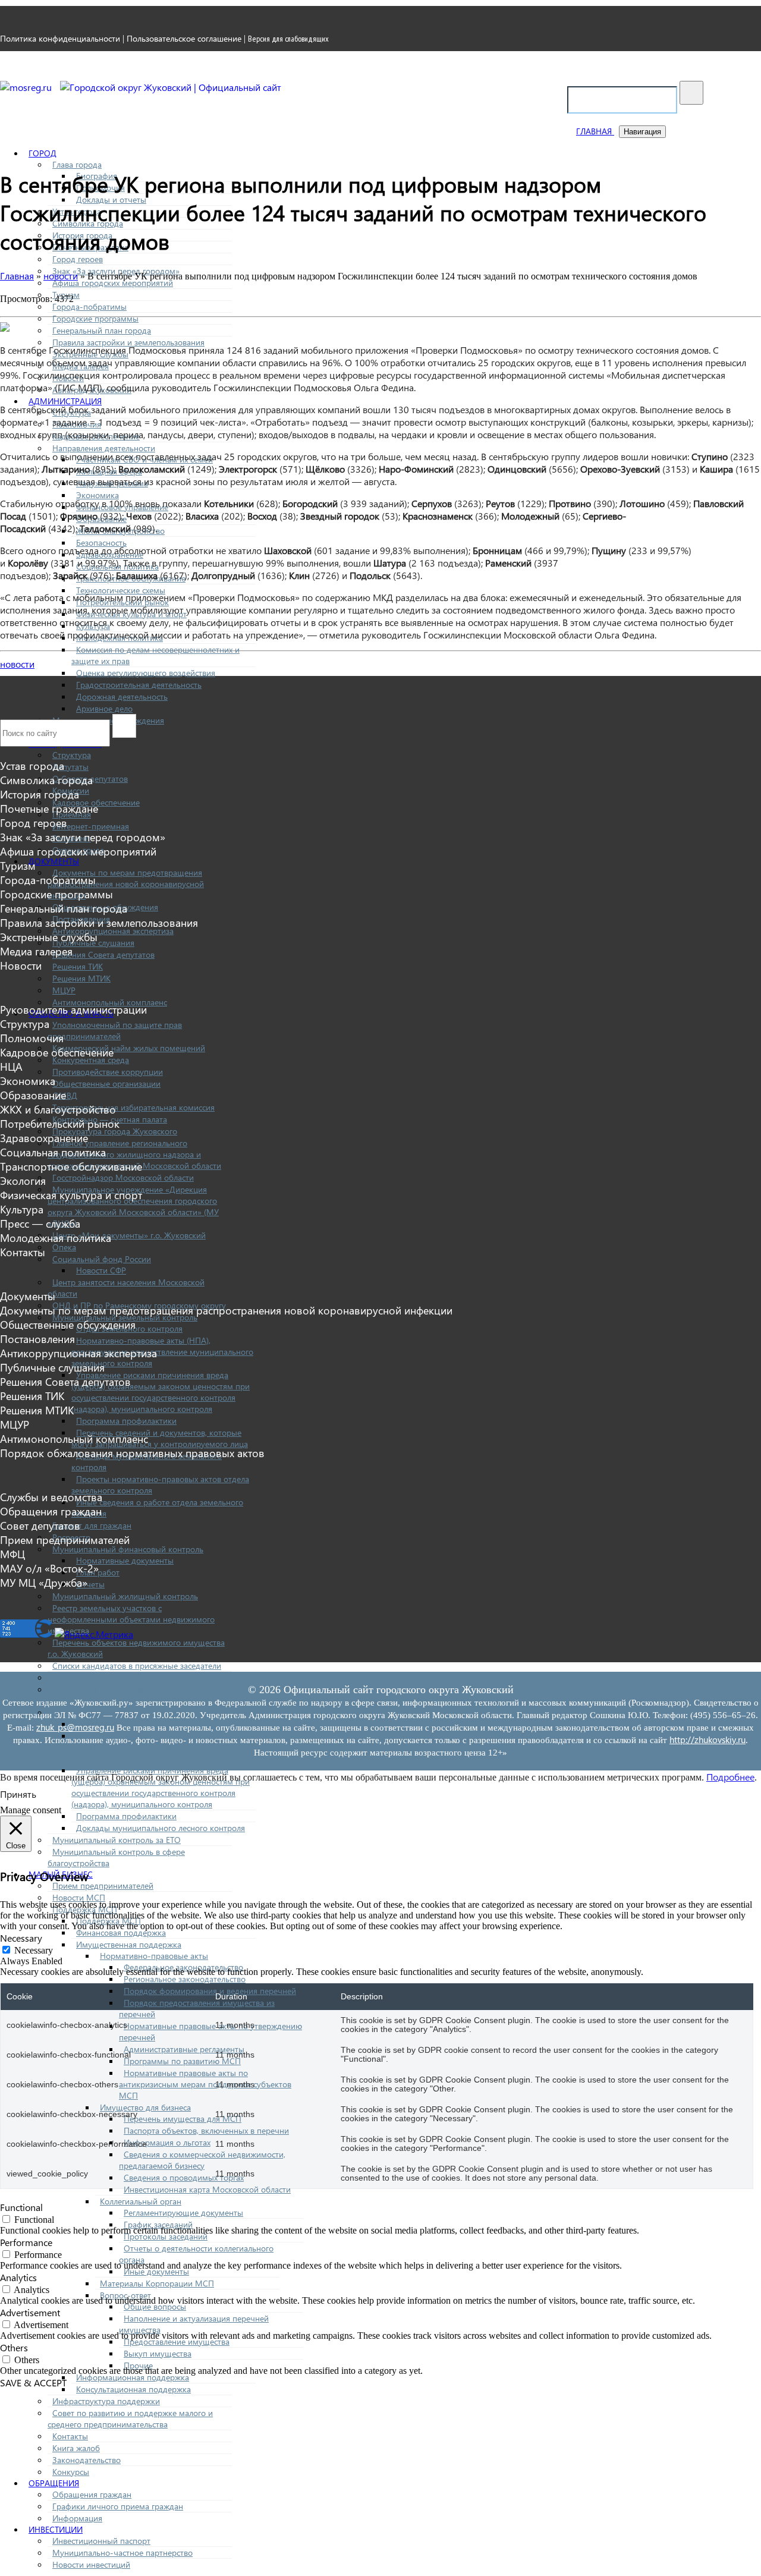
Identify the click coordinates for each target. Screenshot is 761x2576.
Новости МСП (79, 1897)
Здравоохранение (44, 1138)
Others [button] (14, 2347)
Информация (77, 2518)
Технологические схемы (121, 590)
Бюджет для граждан (92, 1525)
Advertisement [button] (30, 2312)
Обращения (54, 2483)
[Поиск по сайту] (691, 93)
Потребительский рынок (60, 1124)
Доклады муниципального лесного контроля (161, 1828)
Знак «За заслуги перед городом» (83, 837)
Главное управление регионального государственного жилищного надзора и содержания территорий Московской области (134, 1154)
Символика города (46, 780)
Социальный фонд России (102, 1259)
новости (17, 664)
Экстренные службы (49, 937)
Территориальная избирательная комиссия (133, 1107)
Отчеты (90, 1584)
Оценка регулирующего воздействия (146, 673)
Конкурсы (71, 2472)
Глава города (77, 164)
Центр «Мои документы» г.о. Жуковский (129, 1235)
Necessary (34, 1950)
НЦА (11, 1067)
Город (43, 153)
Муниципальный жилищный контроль (125, 1596)
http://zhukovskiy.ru (707, 1740)
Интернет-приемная (91, 826)
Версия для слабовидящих (288, 39)
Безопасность (101, 542)
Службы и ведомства (51, 1497)
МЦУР (64, 990)
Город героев (78, 259)
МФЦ (12, 1554)
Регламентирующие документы (183, 2212)
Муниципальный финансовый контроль (128, 1549)
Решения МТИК (81, 978)
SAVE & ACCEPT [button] (33, 2382)
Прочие (138, 2365)
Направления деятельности (104, 448)
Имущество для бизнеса (145, 2107)
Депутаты (70, 767)
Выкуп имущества (158, 2353)
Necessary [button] (21, 1938)
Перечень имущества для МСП (183, 2119)
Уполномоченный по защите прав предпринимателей (115, 1030)
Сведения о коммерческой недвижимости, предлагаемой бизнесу (202, 2160)
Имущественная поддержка (129, 1944)
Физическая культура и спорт (71, 1195)
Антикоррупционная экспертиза (113, 931)
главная (595, 131)
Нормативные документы (125, 1560)
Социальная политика (53, 1152)
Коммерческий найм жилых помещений (129, 1048)
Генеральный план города (102, 330)
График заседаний (158, 2224)
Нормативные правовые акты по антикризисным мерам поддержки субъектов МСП (205, 2084)
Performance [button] (26, 2242)
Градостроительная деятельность (139, 685)
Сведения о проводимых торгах (184, 2177)
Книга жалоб (76, 2448)
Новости (21, 965)
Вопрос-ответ (125, 2295)
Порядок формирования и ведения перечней (210, 1991)
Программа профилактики (126, 1421)
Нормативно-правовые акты (154, 1956)
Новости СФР (101, 1270)
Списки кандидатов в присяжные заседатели (137, 1666)
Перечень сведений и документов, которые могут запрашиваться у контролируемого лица (160, 1438)
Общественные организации (106, 1083)
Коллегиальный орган (141, 2201)
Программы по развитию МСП (182, 2061)
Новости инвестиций (91, 2564)
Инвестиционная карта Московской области (207, 2189)
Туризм (18, 866)
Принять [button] (18, 1794)
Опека (64, 1247)
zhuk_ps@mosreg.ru (75, 1727)
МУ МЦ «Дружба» (44, 1583)
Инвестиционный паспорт (101, 2541)
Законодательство (87, 2460)
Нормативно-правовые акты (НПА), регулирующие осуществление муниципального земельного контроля (162, 1352)
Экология (23, 1181)
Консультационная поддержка (133, 2389)
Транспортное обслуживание (71, 1166)
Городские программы (95, 318)
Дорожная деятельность (122, 696)
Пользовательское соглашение (184, 38)
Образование (33, 1095)
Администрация (65, 401)
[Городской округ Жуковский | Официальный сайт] (171, 87)
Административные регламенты (184, 2049)
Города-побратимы (89, 306)
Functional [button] (21, 2207)
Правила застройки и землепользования (128, 342)
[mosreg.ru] (27, 87)
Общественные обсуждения (68, 1325)
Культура (22, 1209)
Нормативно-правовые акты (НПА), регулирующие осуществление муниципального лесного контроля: (162, 1747)
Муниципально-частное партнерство (122, 2553)
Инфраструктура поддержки (106, 2401)
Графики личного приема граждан (118, 2506)
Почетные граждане (49, 809)
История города (40, 794)
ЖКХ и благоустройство (58, 1109)
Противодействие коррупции (108, 1072)
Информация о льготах (167, 2142)
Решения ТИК (78, 966)
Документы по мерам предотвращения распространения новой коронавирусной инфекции (126, 884)
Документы (54, 861)
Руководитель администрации (73, 1009)
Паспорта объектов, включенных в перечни (206, 2130)
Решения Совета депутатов (103, 954)
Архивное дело (104, 708)
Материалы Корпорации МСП (157, 2283)
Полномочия (32, 1038)
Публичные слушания (52, 1367)
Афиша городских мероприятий (113, 283)
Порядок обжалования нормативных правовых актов (132, 1453)
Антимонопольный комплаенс (110, 1002)
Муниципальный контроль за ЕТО (117, 1840)
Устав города (32, 766)
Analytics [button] (18, 2277)
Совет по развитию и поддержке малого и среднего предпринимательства (130, 2418)
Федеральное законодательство (183, 1967)
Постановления (37, 1339)
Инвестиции (56, 2529)
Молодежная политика (56, 1238)
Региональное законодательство (185, 1979)
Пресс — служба (40, 1223)
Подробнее (730, 1777)
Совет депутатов (40, 1526)
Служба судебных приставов (106, 1677)
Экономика (98, 495)
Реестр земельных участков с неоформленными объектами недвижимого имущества (131, 1619)
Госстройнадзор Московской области (123, 1177)
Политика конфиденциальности (60, 38)
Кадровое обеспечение (57, 1052)
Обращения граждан (92, 2494)
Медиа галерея (36, 951)
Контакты (70, 2436)
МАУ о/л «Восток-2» (49, 1568)
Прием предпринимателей (103, 1885)
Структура (72, 755)
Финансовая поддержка (121, 1932)
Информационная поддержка (133, 2377)
